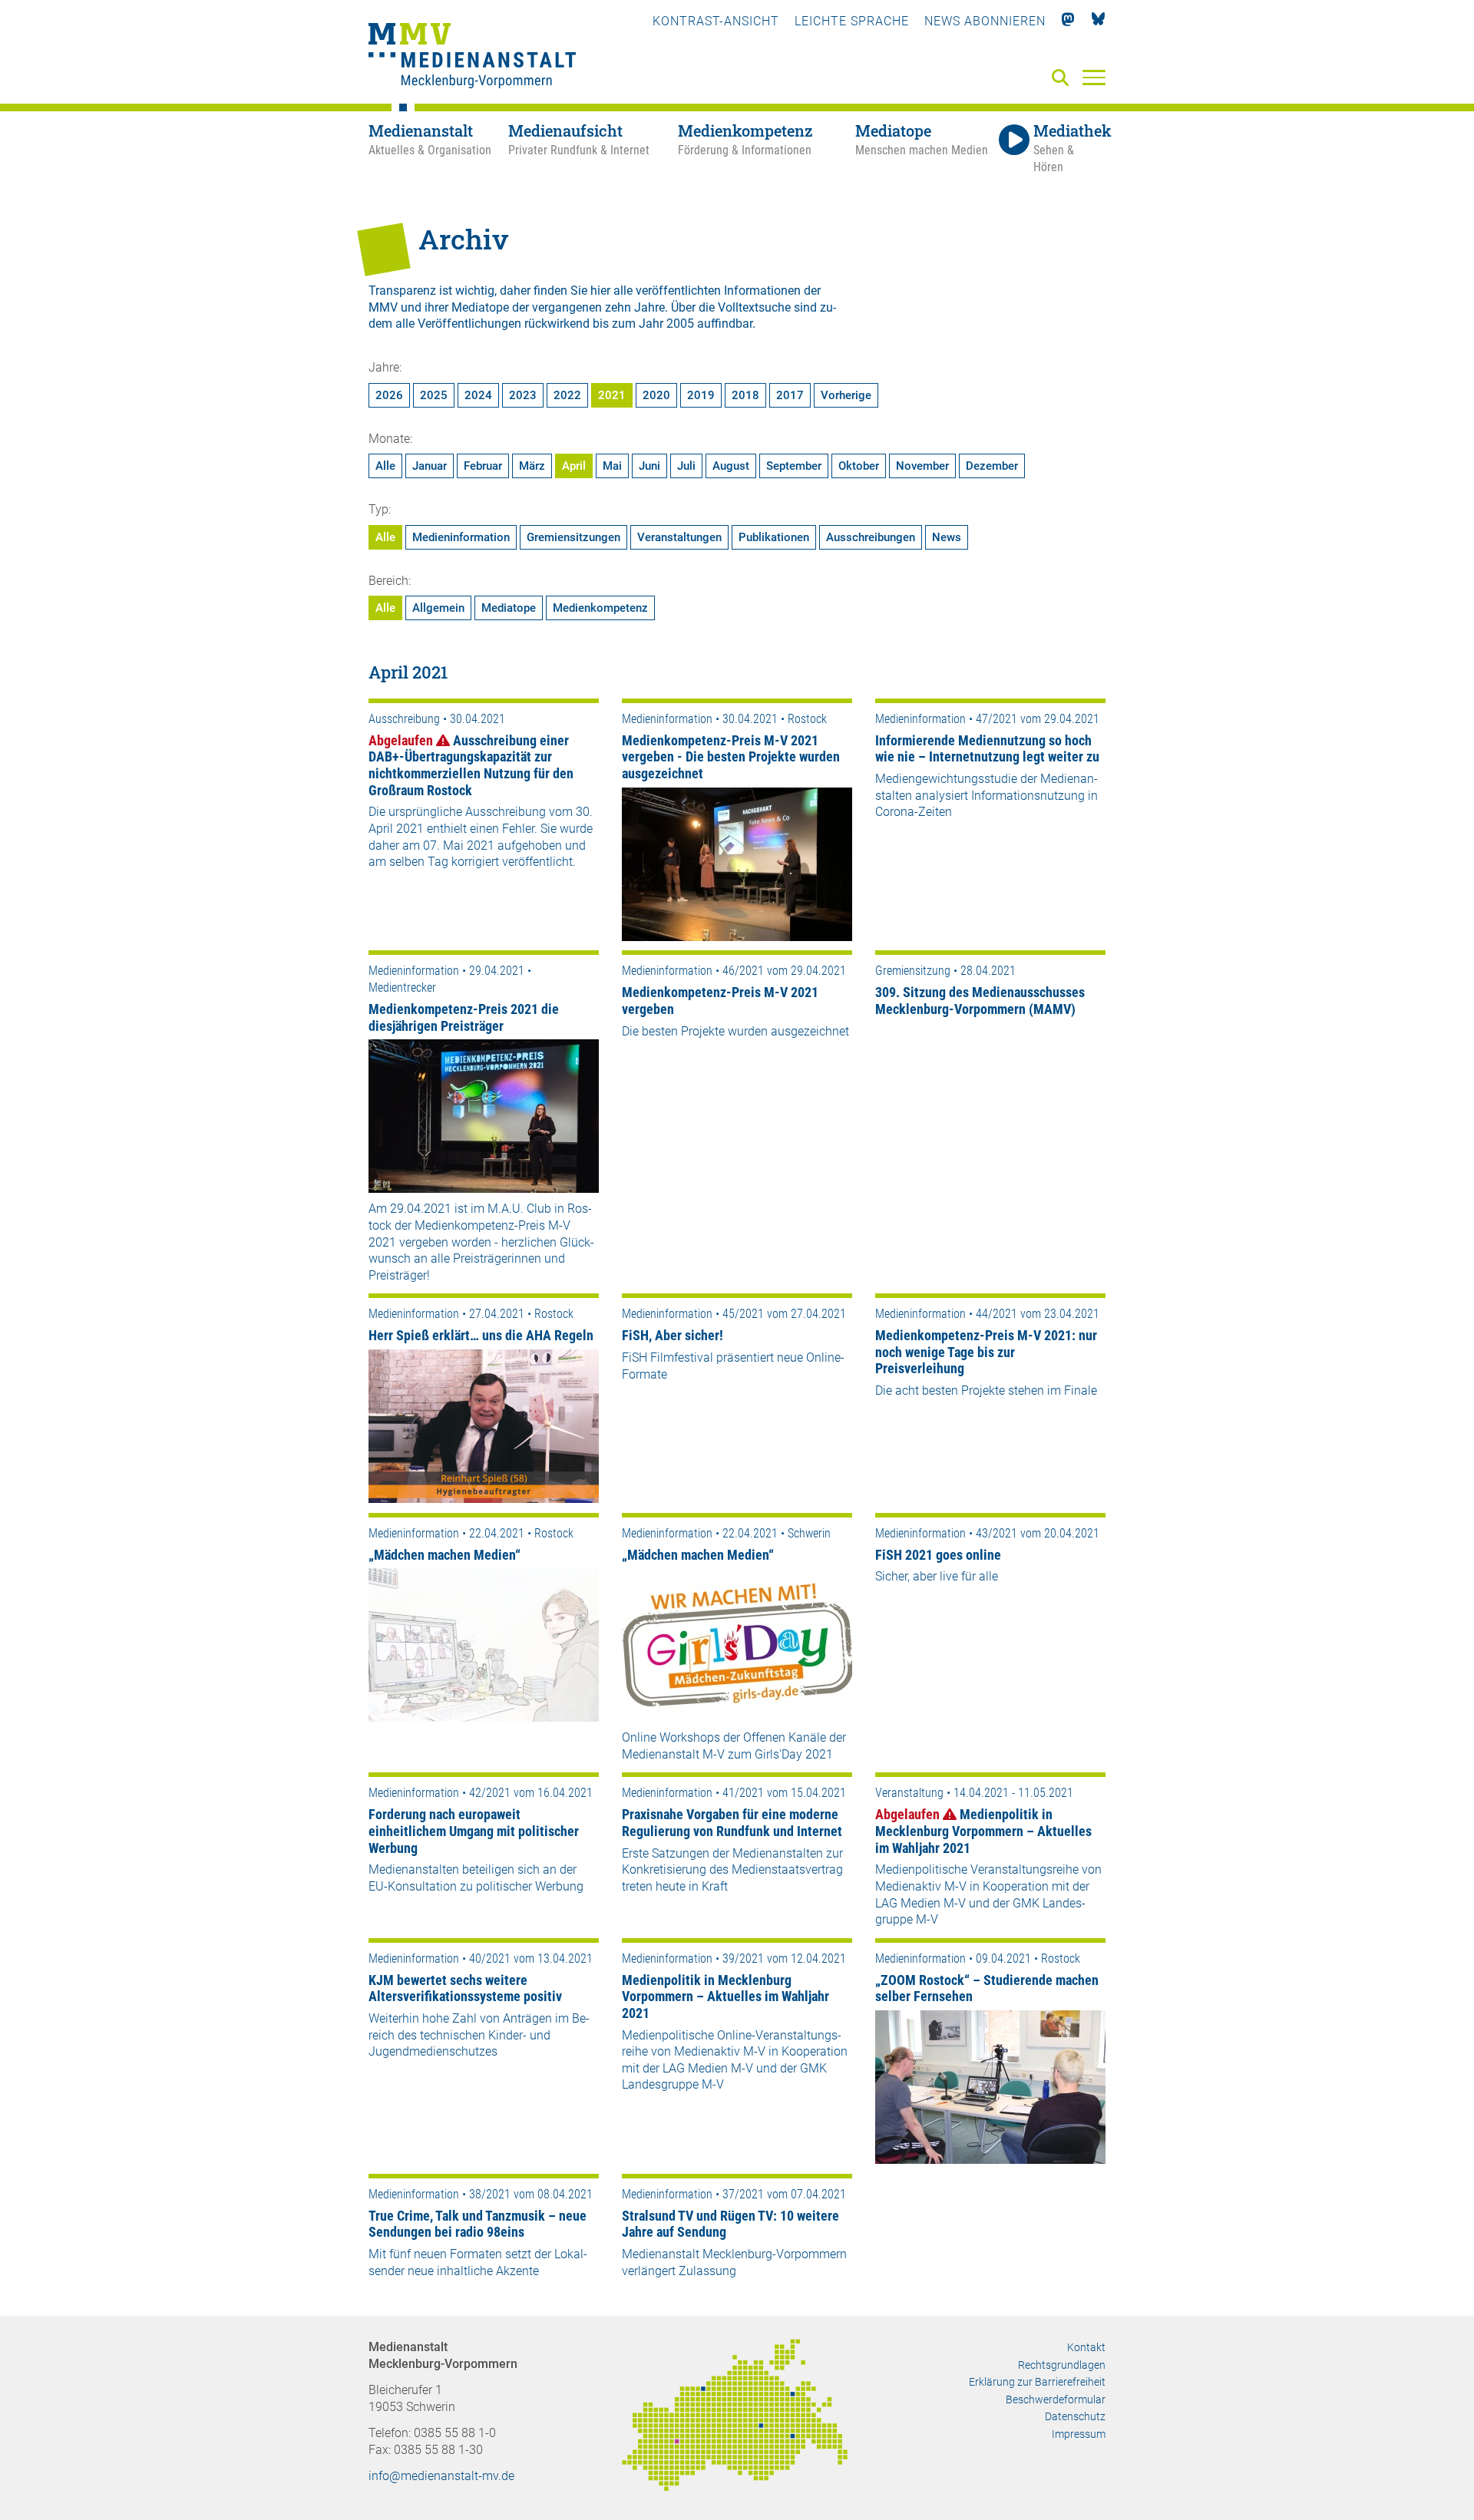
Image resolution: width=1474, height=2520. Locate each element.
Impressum (1079, 2434)
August (731, 466)
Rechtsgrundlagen (1062, 2365)
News (947, 537)
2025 (434, 395)
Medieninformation (461, 537)
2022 (567, 395)
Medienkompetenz (600, 608)
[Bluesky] (1098, 21)
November (922, 466)
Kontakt (1086, 2347)
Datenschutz (1075, 2416)
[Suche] (1063, 79)
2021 (612, 395)
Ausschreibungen (871, 537)
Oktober (859, 466)
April (574, 466)
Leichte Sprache (852, 21)
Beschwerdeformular (1056, 2399)
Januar (430, 466)
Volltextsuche (754, 307)
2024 (478, 395)
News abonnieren (985, 21)
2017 (790, 395)
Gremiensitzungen (573, 537)
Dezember (992, 466)
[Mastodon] (1068, 21)
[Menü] (1094, 77)
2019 (701, 395)
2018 (745, 395)
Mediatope (509, 608)
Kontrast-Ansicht (716, 21)
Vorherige (846, 395)
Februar (483, 466)
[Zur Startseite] (472, 58)
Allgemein (438, 608)
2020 (656, 395)
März (532, 466)
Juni (649, 466)
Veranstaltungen (679, 537)
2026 (389, 395)
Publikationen (774, 537)
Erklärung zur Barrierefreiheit (1037, 2382)
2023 (523, 395)
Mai (612, 466)
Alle (385, 466)
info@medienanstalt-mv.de (441, 2476)
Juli (686, 466)
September (794, 466)
